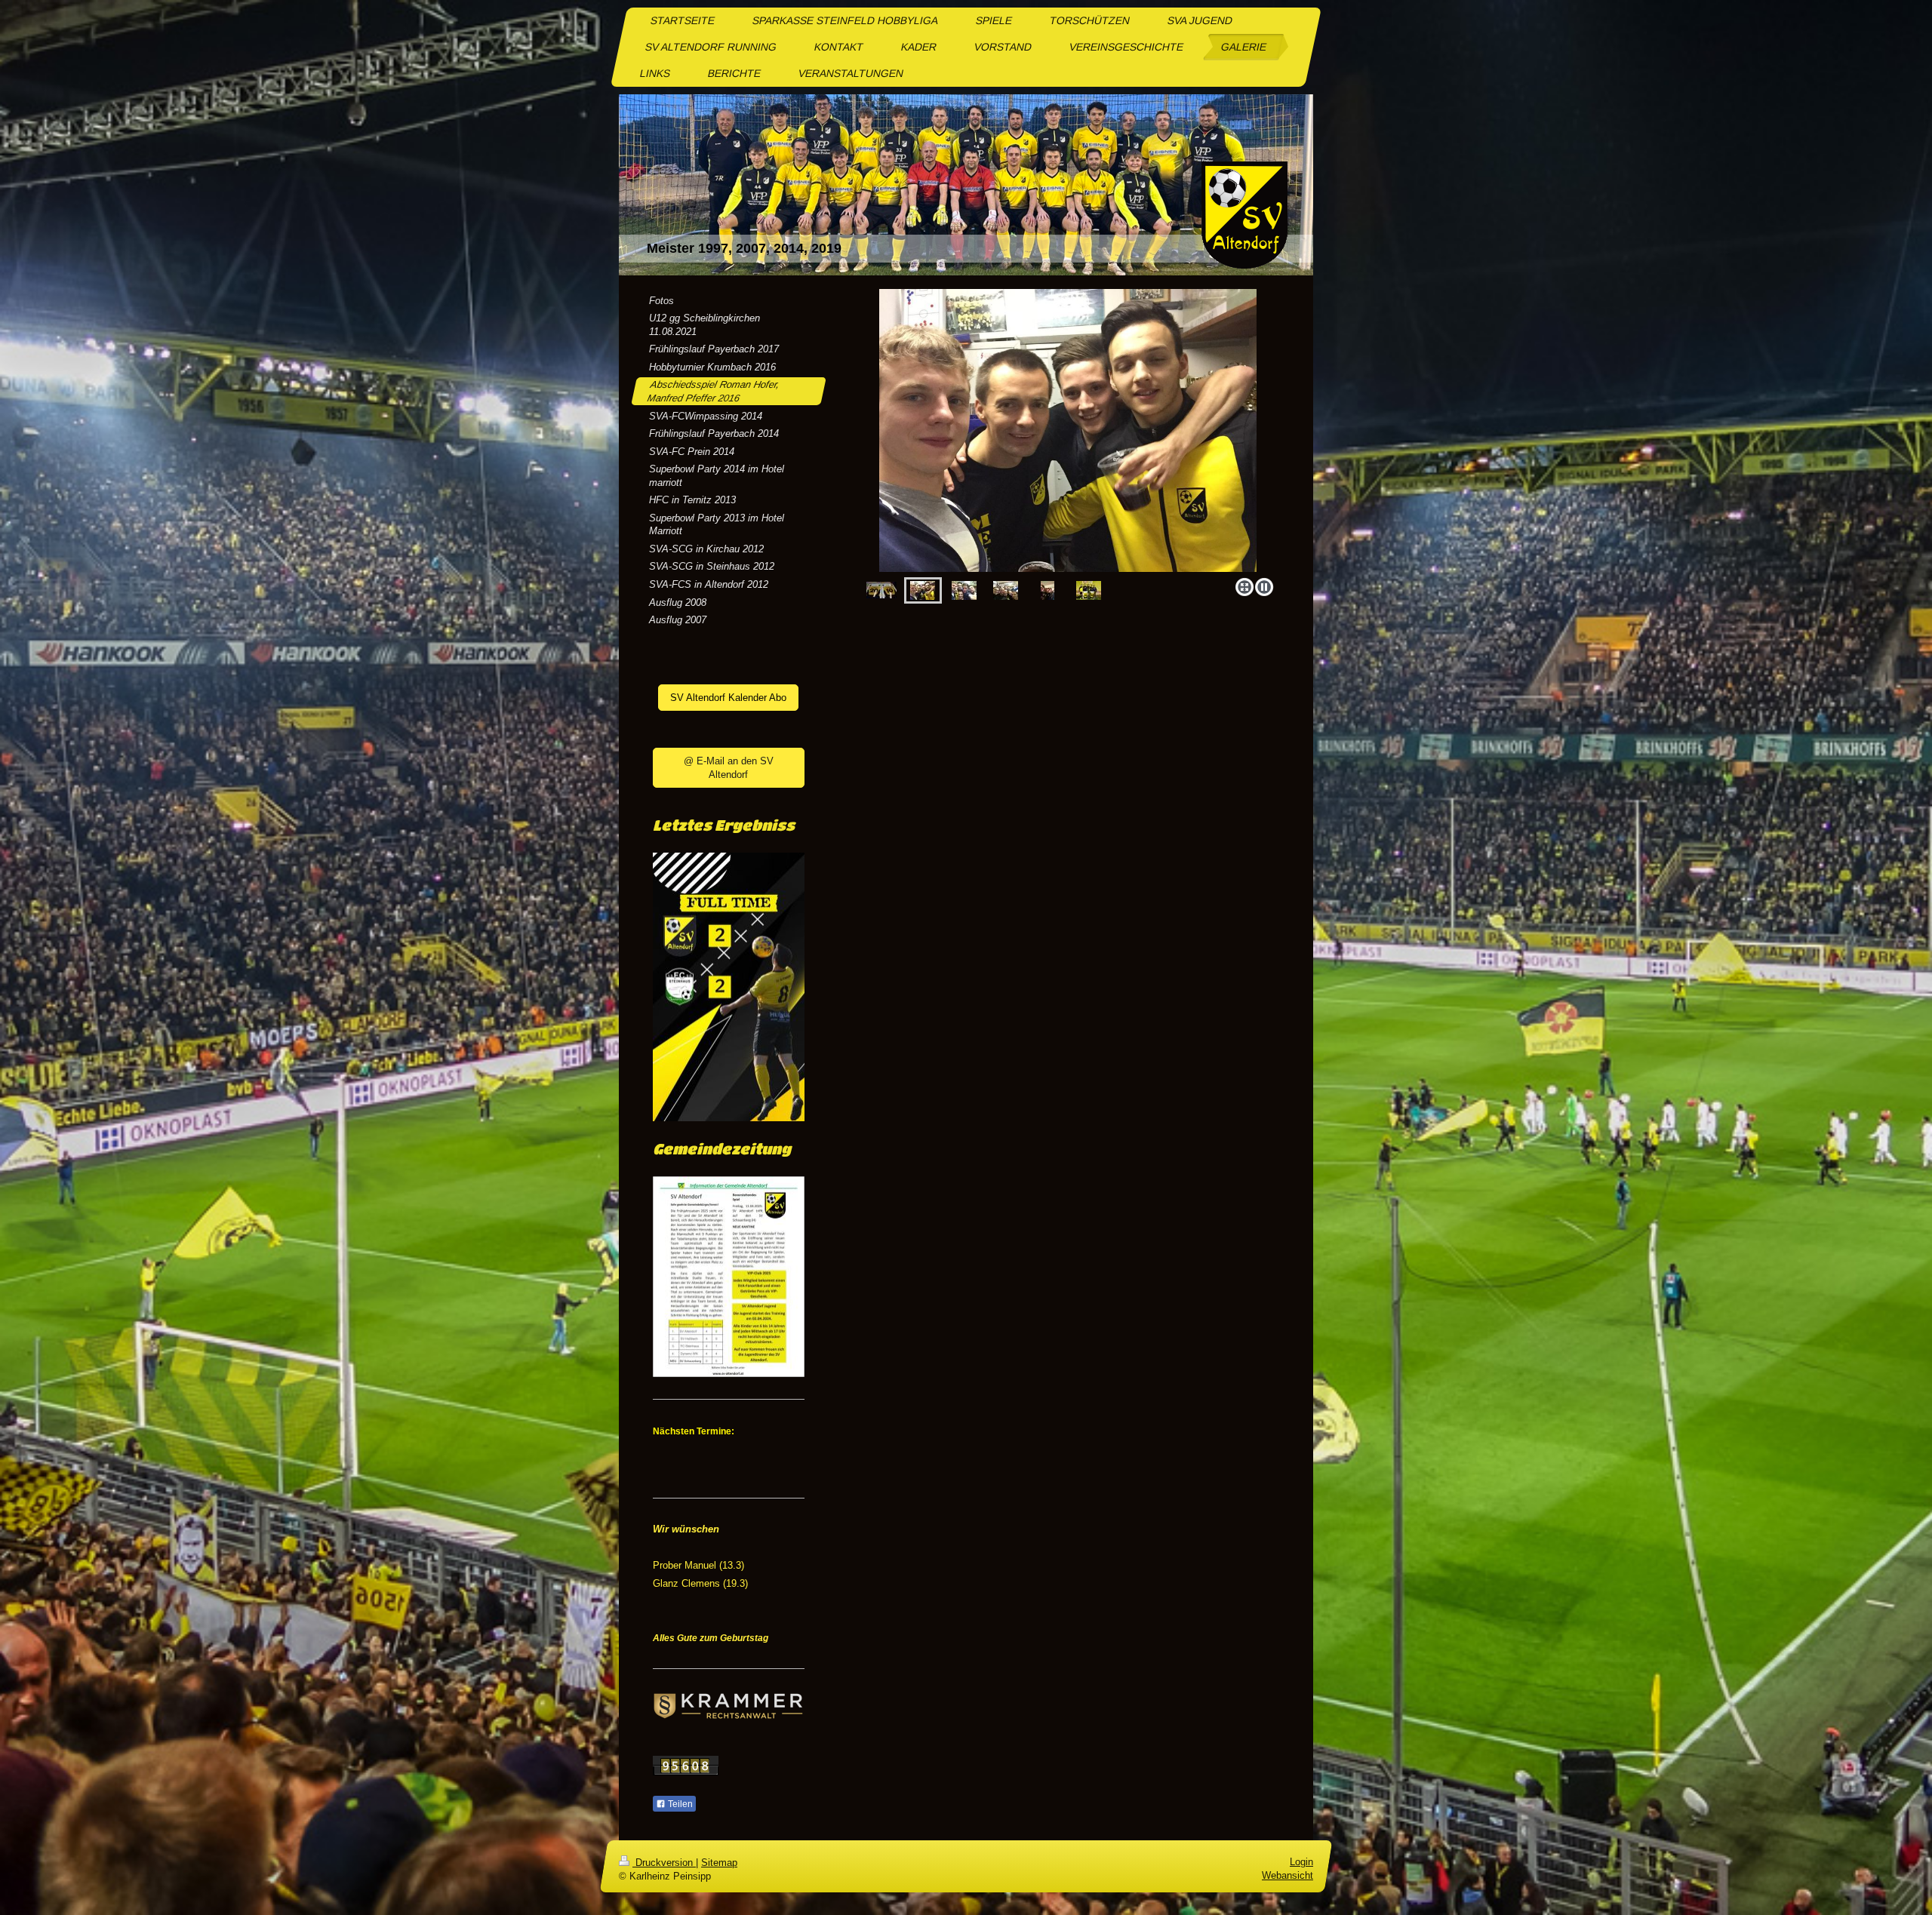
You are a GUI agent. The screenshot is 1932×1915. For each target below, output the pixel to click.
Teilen (679, 1804)
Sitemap (719, 1863)
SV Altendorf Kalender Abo (728, 698)
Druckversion (664, 1863)
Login (1301, 1862)
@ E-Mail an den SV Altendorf (729, 768)
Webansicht (1287, 1875)
